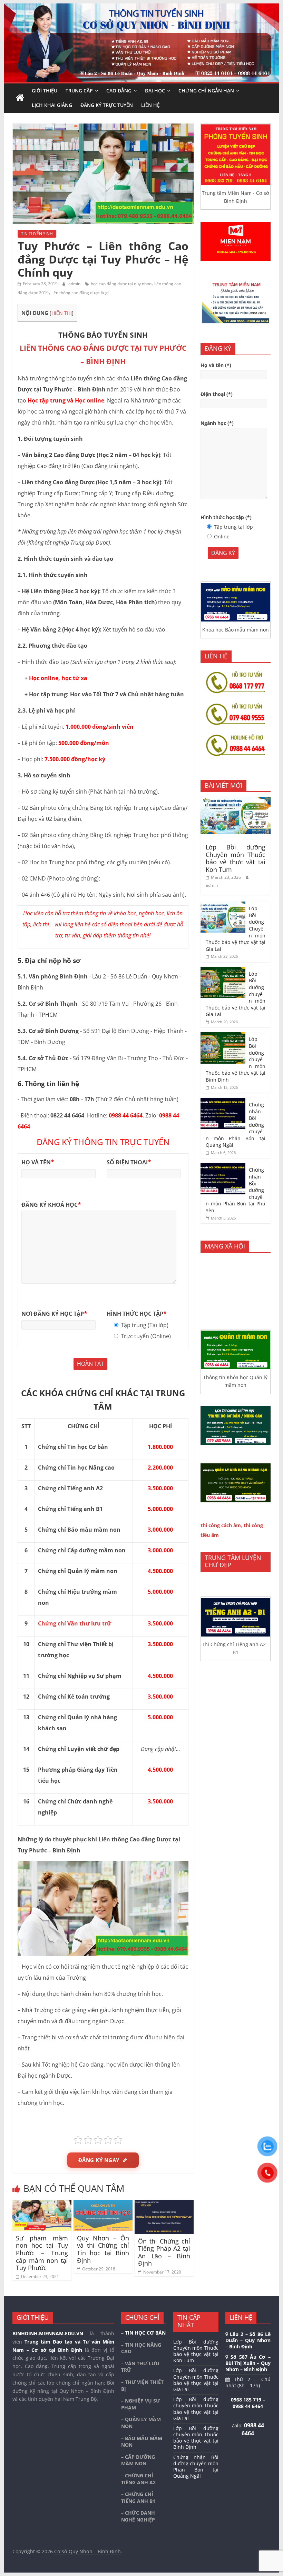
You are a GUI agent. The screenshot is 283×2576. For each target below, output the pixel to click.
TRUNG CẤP (79, 91)
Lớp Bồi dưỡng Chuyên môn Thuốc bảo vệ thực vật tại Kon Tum (236, 858)
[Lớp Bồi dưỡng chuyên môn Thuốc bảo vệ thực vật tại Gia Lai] (223, 971)
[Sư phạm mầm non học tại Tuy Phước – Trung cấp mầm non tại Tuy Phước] (42, 2204)
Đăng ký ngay (99, 2160)
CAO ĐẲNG (119, 91)
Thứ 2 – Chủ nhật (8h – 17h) (248, 2382)
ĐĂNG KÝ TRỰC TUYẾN (107, 105)
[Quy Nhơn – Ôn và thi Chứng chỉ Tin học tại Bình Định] (103, 2204)
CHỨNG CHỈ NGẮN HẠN (206, 91)
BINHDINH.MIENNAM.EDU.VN (48, 2333)
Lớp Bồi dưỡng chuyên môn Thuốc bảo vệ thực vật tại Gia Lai (196, 2409)
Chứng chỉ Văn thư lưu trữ (75, 1623)
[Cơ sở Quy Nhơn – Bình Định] (20, 98)
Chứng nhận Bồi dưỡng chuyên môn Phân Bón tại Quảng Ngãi (196, 2467)
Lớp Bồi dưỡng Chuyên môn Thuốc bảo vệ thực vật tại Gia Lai (196, 2380)
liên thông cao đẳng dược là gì (80, 293)
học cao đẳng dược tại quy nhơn (121, 284)
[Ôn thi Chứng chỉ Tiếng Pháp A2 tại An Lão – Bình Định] (164, 2204)
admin (75, 284)
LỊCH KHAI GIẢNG (52, 105)
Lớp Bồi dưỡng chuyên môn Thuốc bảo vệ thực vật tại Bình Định (196, 2438)
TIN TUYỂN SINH (37, 234)
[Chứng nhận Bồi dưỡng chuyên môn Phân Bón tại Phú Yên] (223, 1167)
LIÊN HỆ (150, 105)
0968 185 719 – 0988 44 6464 (248, 2403)
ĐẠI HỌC (155, 91)
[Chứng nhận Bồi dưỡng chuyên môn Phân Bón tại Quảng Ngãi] (223, 1101)
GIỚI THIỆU (45, 91)
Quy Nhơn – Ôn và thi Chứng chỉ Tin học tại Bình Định (103, 2249)
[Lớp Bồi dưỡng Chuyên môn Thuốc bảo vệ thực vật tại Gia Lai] (223, 905)
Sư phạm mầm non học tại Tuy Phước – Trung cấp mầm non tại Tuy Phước (42, 2253)
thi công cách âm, (221, 1525)
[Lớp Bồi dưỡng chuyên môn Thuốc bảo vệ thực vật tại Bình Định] (223, 1036)
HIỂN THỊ (62, 313)
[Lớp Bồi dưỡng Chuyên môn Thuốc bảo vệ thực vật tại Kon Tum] (236, 801)
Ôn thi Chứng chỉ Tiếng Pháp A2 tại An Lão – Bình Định (164, 2252)
